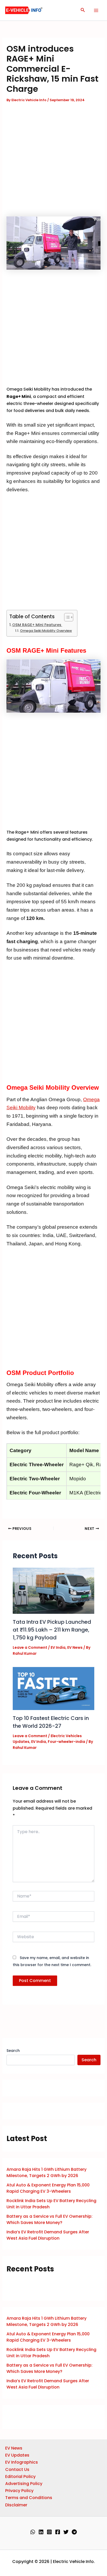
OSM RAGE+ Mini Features (37, 625)
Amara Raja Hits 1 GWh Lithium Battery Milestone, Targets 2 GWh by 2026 (46, 2172)
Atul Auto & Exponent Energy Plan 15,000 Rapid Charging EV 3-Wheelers (48, 2188)
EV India (58, 1647)
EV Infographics (22, 2462)
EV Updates (17, 2455)
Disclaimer (16, 2505)
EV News (75, 1647)
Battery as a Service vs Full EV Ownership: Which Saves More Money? (49, 2219)
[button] (83, 10)
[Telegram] (74, 2532)
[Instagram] (49, 2532)
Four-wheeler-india (66, 1742)
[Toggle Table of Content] (66, 617)
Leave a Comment (30, 1647)
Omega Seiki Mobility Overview (46, 631)
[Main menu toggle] (96, 10)
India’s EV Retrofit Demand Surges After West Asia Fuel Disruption (48, 2235)
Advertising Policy (24, 2484)
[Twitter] (66, 2532)
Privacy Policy (19, 2491)
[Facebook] (58, 2532)
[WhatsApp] (33, 2532)
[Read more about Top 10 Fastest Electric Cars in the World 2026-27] (54, 1688)
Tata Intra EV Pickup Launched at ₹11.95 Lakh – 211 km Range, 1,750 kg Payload (52, 1630)
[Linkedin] (41, 2532)
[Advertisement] (53, 161)
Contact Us (17, 2469)
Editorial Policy (20, 2477)
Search (13, 2051)
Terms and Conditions (29, 2498)
